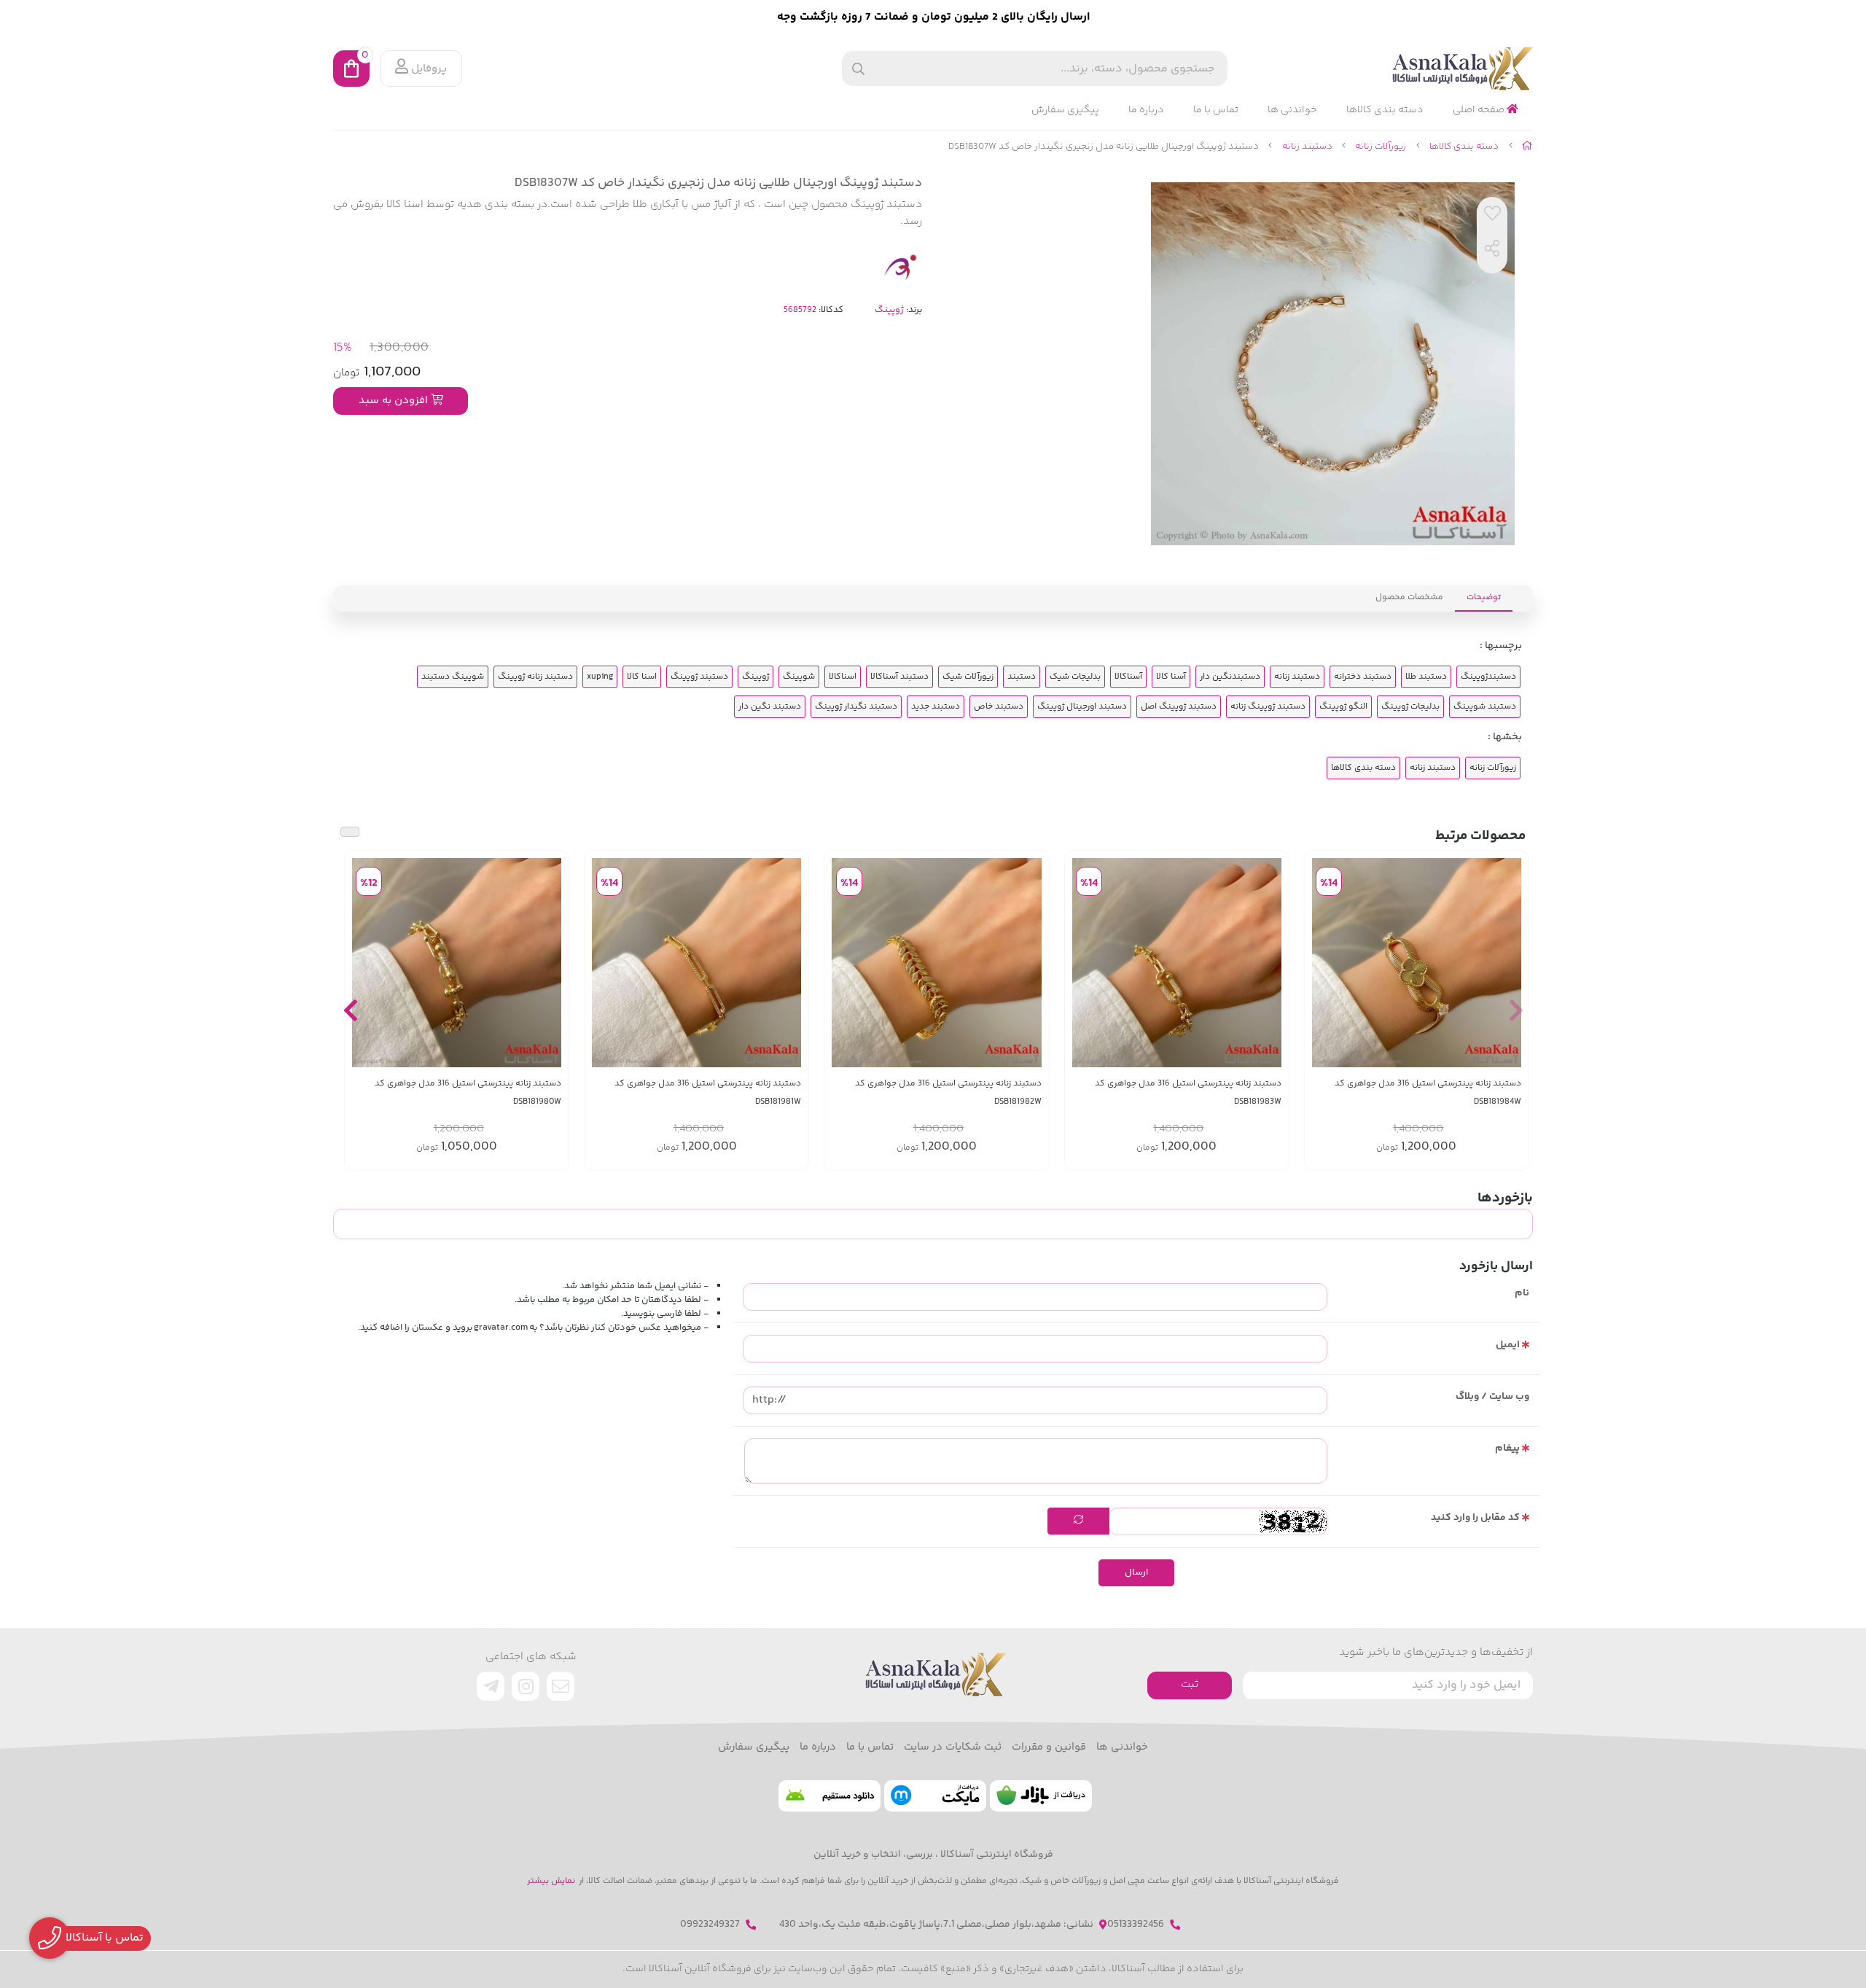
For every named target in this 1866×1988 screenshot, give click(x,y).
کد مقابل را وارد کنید (1475, 1518)
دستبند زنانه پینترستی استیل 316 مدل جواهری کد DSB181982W (948, 1093)
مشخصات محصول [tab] (1409, 597)
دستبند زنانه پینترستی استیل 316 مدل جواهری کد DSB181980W (468, 1093)
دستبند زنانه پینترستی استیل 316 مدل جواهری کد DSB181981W (708, 1093)
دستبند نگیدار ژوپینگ (856, 707)
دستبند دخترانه (1363, 677)
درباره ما (1146, 110)
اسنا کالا (642, 677)
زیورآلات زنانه (1381, 147)
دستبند (1022, 677)
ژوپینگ (889, 310)
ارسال (1136, 1572)
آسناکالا (1128, 677)
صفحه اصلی (1480, 110)
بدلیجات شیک (1075, 677)
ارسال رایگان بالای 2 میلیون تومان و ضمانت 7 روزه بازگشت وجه (933, 17)
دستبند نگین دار (770, 707)
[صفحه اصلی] (1527, 147)
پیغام (1507, 1449)
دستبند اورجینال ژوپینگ (1082, 707)
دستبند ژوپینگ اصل (1179, 707)
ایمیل (1508, 1345)
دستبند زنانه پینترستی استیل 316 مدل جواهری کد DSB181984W (1428, 1093)
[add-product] (1509, 962)
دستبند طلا (1426, 677)
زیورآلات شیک (968, 677)
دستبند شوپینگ (1485, 707)
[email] (561, 1686)
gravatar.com (501, 1328)
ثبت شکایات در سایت (953, 1747)
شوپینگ (799, 677)
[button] (1516, 1010)
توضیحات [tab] (1484, 597)
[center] (858, 69)
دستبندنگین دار (1230, 677)
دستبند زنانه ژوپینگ (535, 677)
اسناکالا (843, 677)
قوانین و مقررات (1049, 1747)
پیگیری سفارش (1065, 110)
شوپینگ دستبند (453, 677)
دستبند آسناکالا (899, 677)
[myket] (935, 1796)
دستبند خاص (999, 707)
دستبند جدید (936, 707)
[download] (829, 1796)
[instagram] (526, 1686)
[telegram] (491, 1686)
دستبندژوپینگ (1488, 677)
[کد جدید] (1078, 1521)
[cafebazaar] (1041, 1796)
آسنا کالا (1171, 677)
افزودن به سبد (395, 401)
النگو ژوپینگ (1343, 707)
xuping (600, 677)
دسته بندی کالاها (1385, 110)
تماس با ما (1216, 110)
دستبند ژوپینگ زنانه (1268, 707)
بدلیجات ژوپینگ (1410, 707)
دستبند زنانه (1307, 147)
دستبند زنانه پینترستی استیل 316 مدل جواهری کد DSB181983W (1188, 1093)
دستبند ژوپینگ (699, 677)
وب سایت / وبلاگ (1492, 1397)
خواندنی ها (1292, 110)
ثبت (1190, 1684)
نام (1522, 1293)
